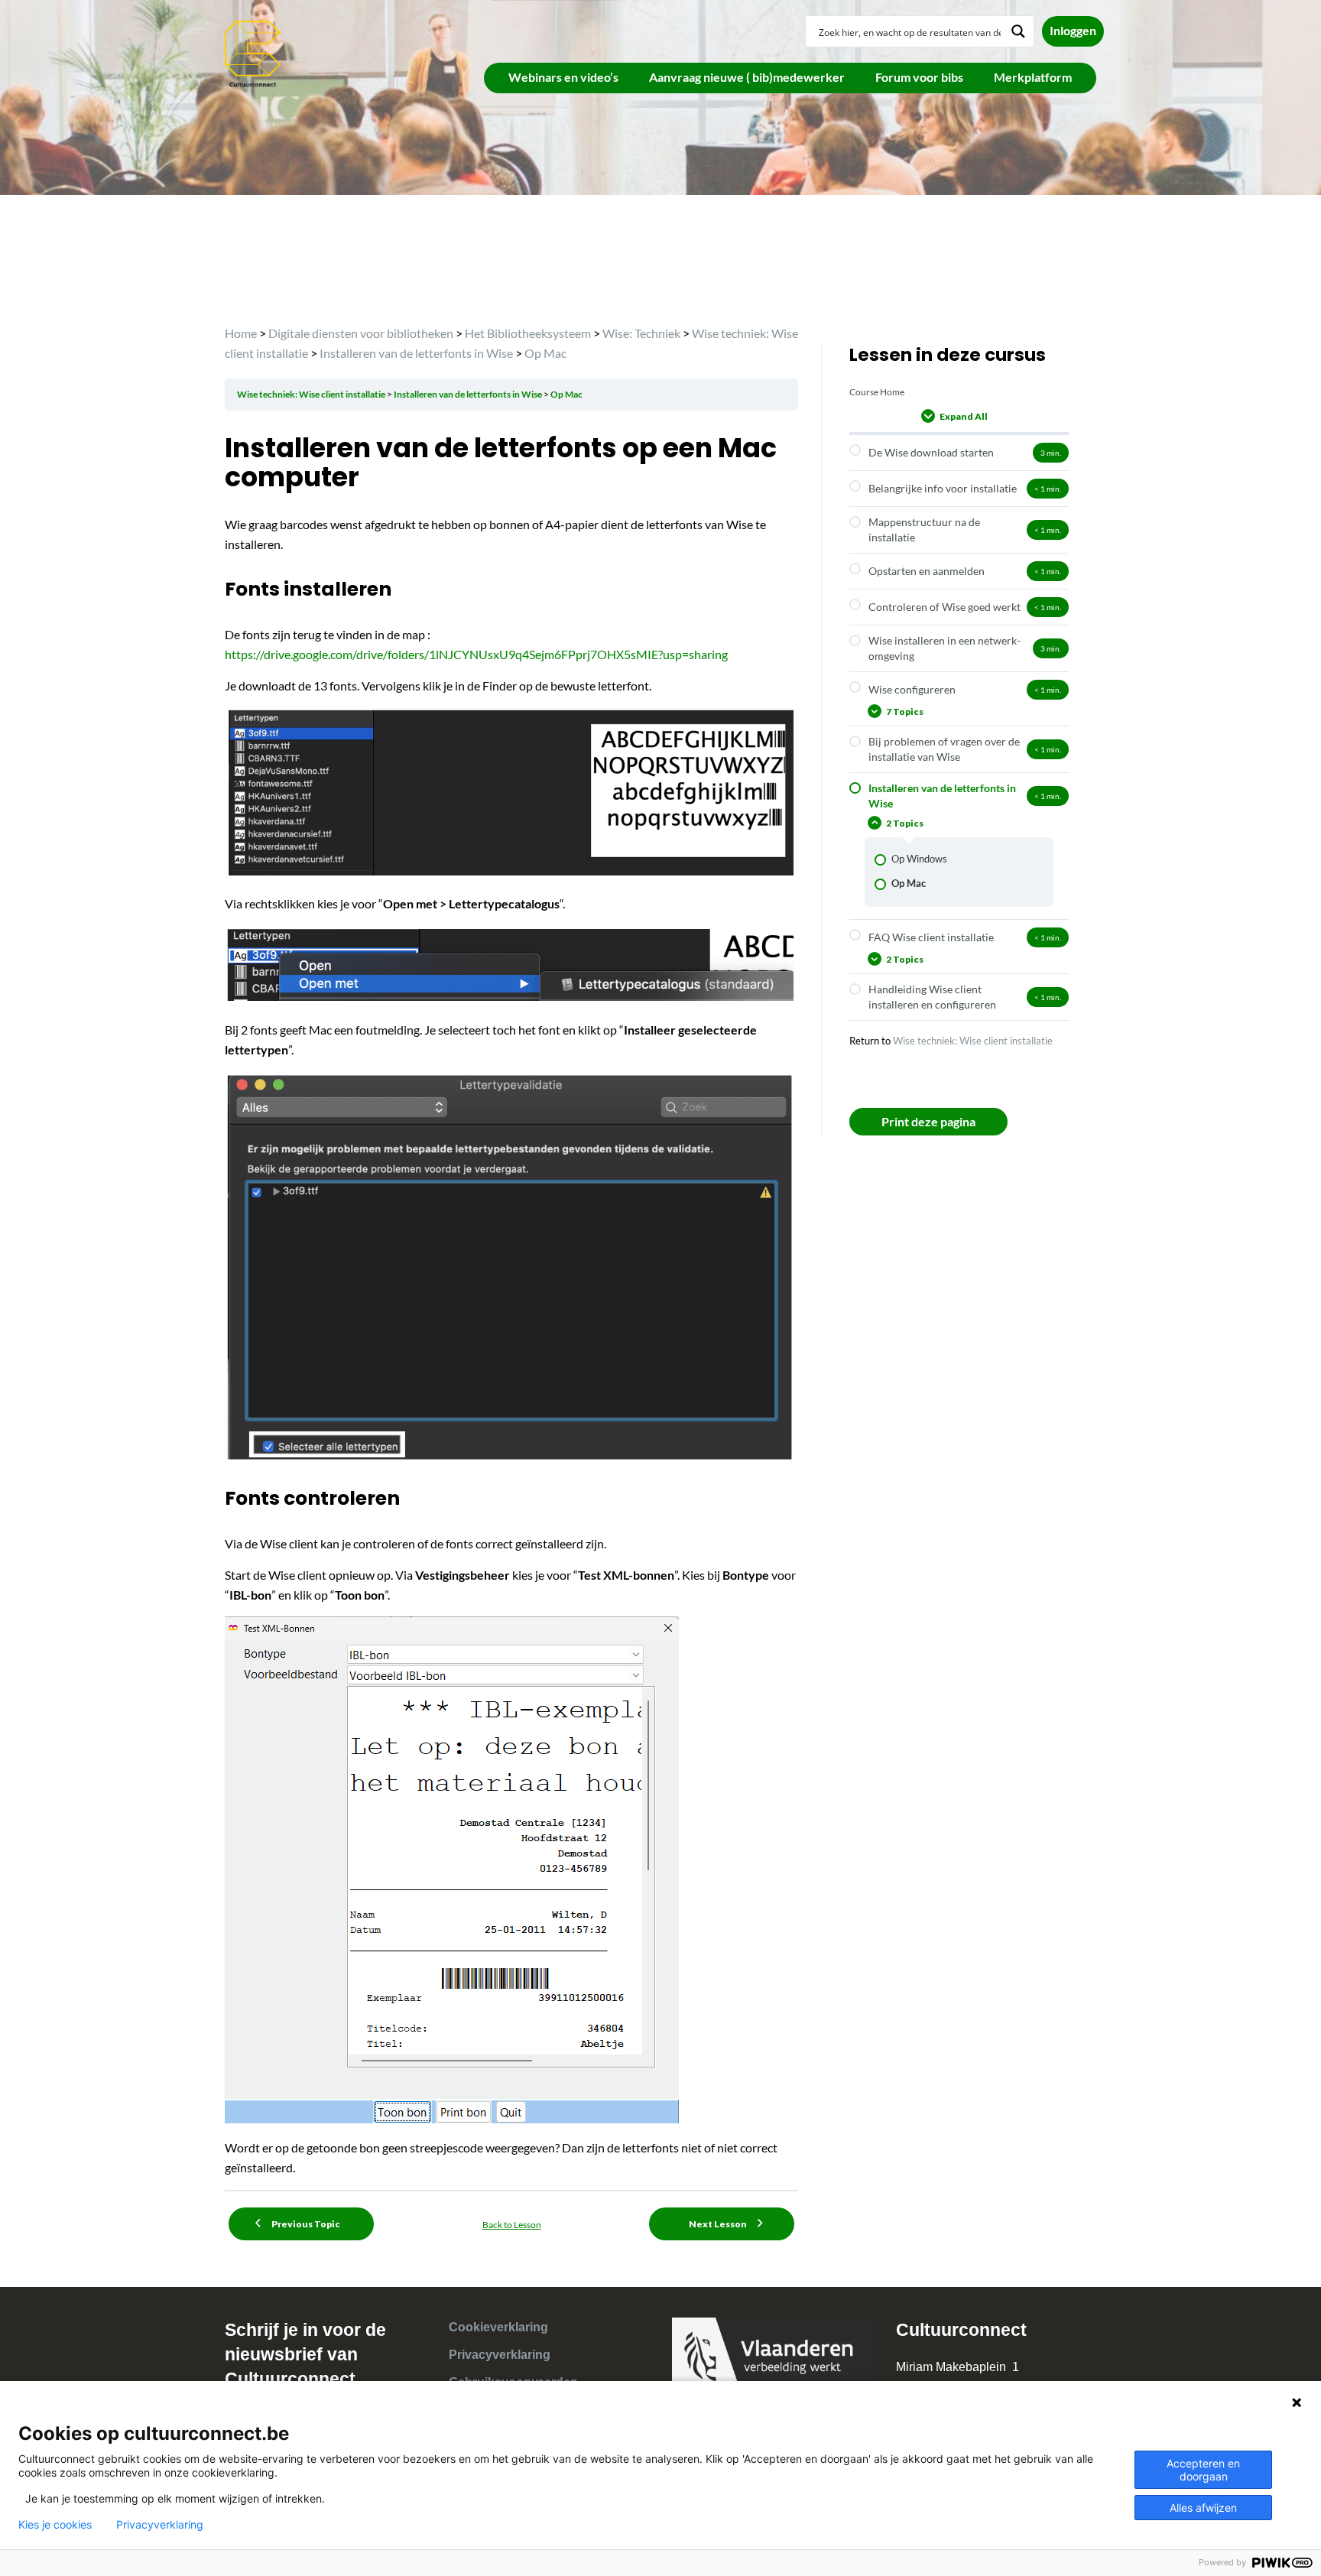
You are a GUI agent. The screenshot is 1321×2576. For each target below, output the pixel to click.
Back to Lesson (512, 2225)
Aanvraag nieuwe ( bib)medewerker (747, 77)
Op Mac (566, 394)
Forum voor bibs (919, 77)
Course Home (877, 392)
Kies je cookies (55, 2525)
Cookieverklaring (498, 2327)
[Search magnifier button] (1018, 31)
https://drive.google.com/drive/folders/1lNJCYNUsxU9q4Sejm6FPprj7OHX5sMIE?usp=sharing (476, 654)
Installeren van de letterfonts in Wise (469, 394)
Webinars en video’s (563, 77)
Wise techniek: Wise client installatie (312, 394)
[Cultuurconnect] (253, 52)
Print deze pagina (928, 1121)
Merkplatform (1033, 77)
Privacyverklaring (500, 2355)
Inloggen (1073, 30)
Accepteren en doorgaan (1203, 2470)
